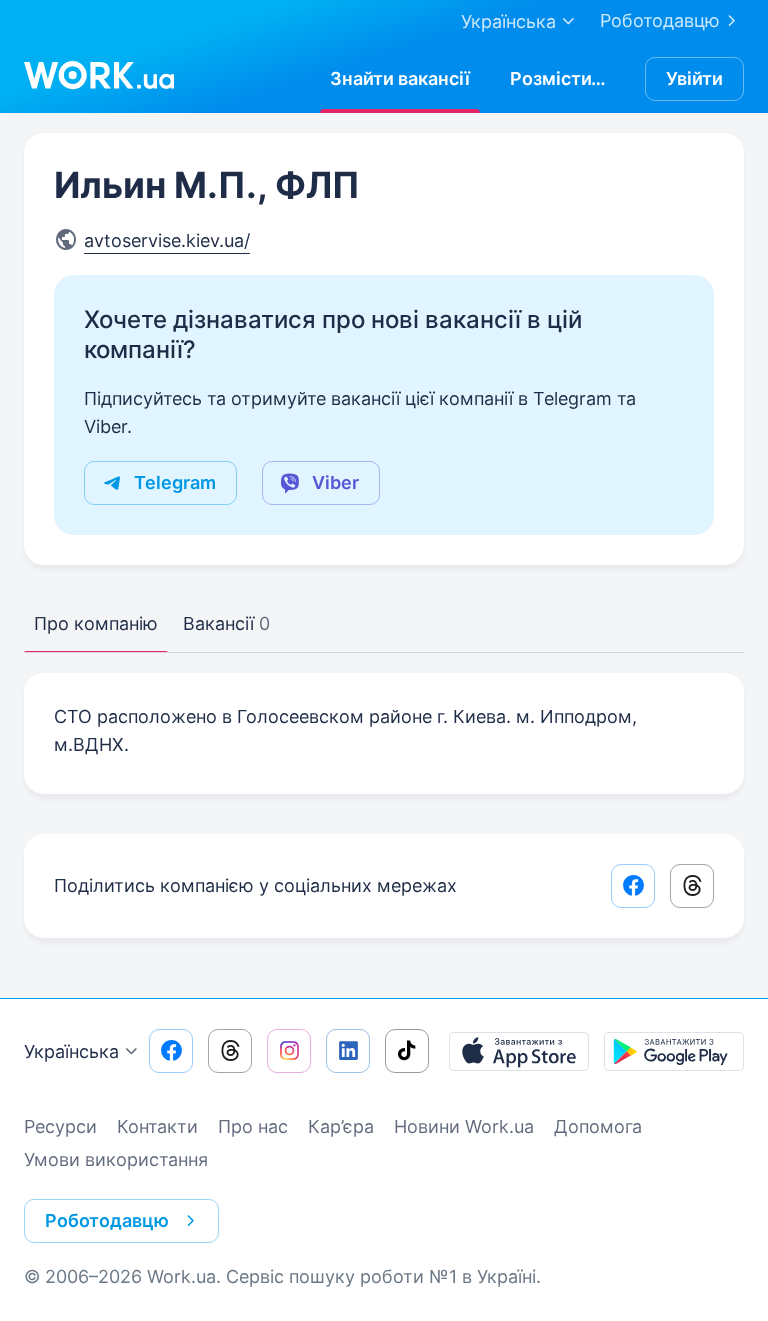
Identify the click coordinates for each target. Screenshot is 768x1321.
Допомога (598, 1126)
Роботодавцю (660, 20)
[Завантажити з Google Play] (674, 1051)
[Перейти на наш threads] (230, 1051)
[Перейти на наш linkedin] (348, 1051)
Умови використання (116, 1159)
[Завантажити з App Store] (519, 1051)
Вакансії (226, 623)
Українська (71, 1051)
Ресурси (60, 1126)
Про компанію (96, 623)
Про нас (253, 1126)
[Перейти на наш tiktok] (407, 1051)
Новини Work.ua (464, 1126)
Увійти (694, 78)
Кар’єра (341, 1126)
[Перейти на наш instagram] (289, 1051)
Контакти (157, 1126)
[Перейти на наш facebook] (171, 1051)
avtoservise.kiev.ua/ (167, 240)
